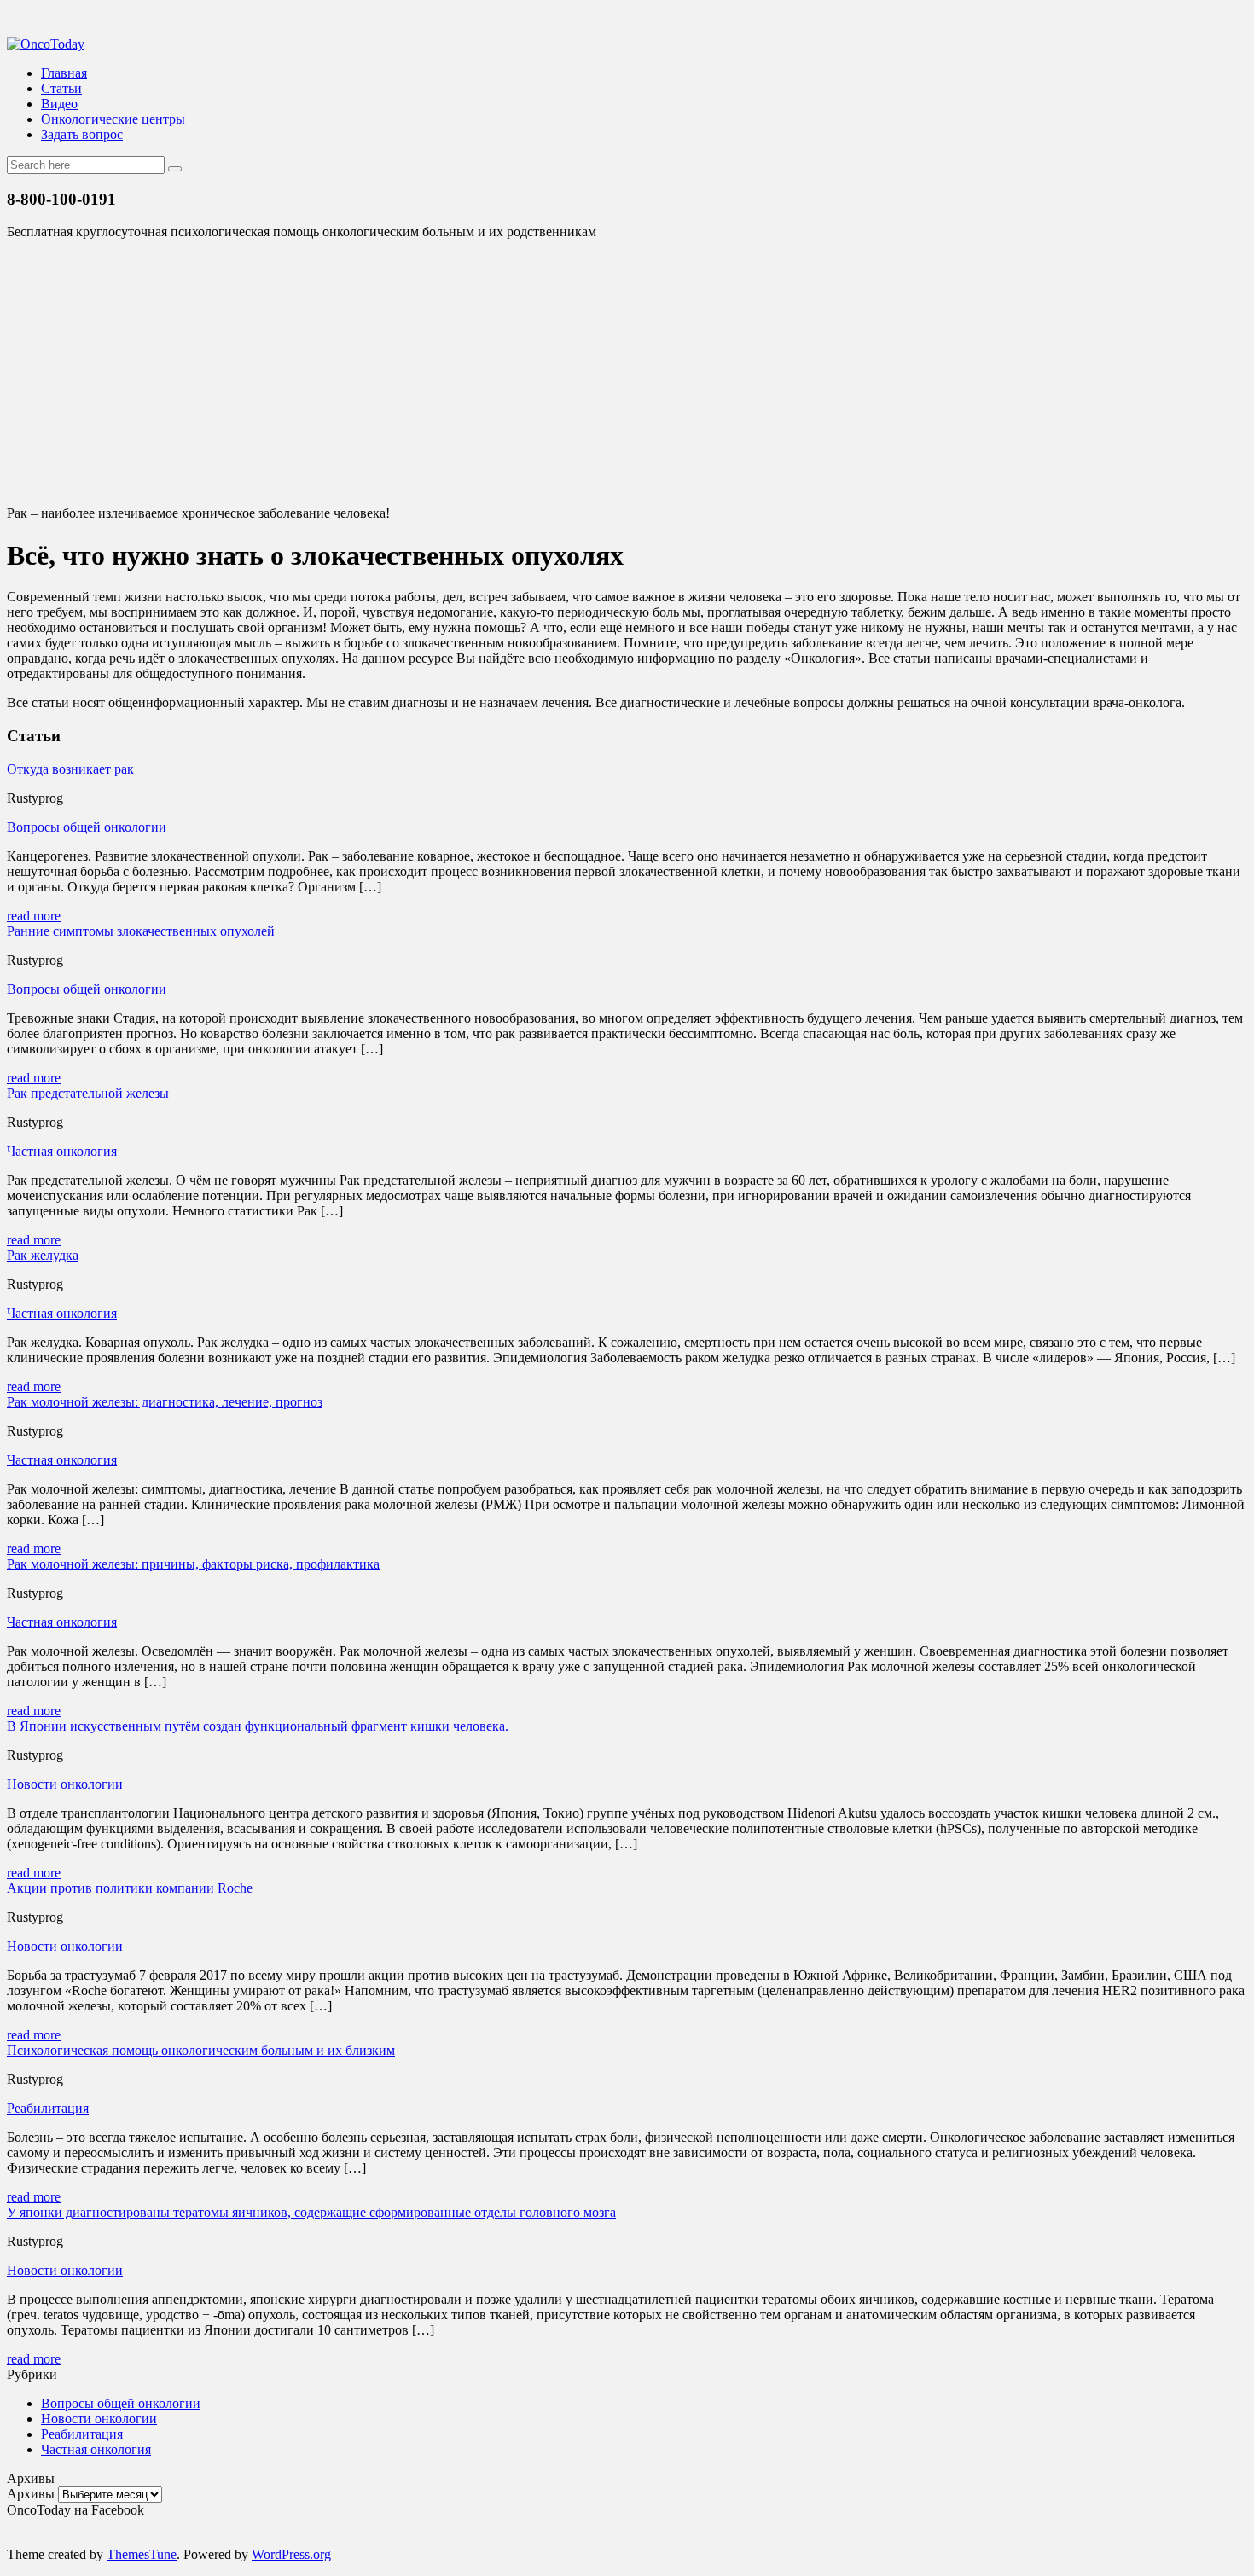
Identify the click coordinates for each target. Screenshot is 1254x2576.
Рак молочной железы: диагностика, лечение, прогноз (165, 1402)
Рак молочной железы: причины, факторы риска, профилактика (193, 1564)
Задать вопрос (82, 134)
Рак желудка (43, 1255)
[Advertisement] (627, 373)
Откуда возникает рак (70, 769)
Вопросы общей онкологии (87, 827)
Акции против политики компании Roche (130, 1888)
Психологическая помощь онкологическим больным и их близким (201, 2050)
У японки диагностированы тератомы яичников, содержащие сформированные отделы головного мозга (311, 2212)
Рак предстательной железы (88, 1093)
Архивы (31, 2494)
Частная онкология (62, 1151)
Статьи (61, 88)
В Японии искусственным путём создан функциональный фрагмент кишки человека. (258, 1726)
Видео (59, 104)
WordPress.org (291, 2554)
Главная (64, 73)
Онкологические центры (113, 119)
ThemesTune (142, 2554)
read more (34, 916)
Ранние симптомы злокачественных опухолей (141, 931)
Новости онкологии (65, 1784)
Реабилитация (48, 2108)
